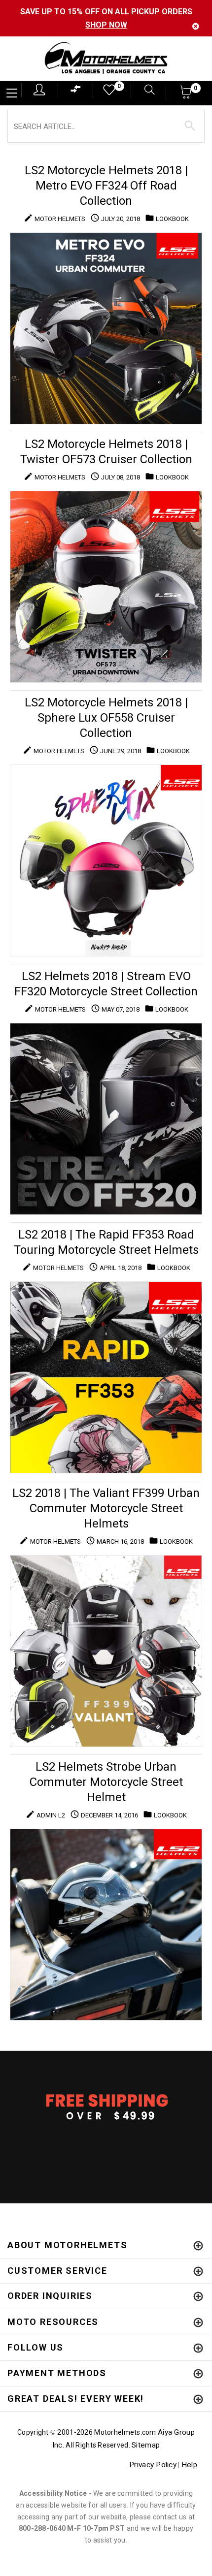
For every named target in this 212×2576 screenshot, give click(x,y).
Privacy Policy (153, 2465)
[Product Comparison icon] (76, 91)
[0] (106, 92)
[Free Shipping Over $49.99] (106, 2106)
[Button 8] (190, 126)
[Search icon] (145, 91)
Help (189, 2465)
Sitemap (146, 2445)
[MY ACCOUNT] (39, 90)
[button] (186, 95)
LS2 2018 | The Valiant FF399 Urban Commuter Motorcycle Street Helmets (106, 1508)
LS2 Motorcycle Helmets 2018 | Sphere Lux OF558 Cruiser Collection (106, 718)
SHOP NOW (106, 25)
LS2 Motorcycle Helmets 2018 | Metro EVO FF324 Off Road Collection (106, 186)
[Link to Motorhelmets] (106, 59)
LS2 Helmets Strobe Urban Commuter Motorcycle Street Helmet (106, 1782)
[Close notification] (196, 26)
